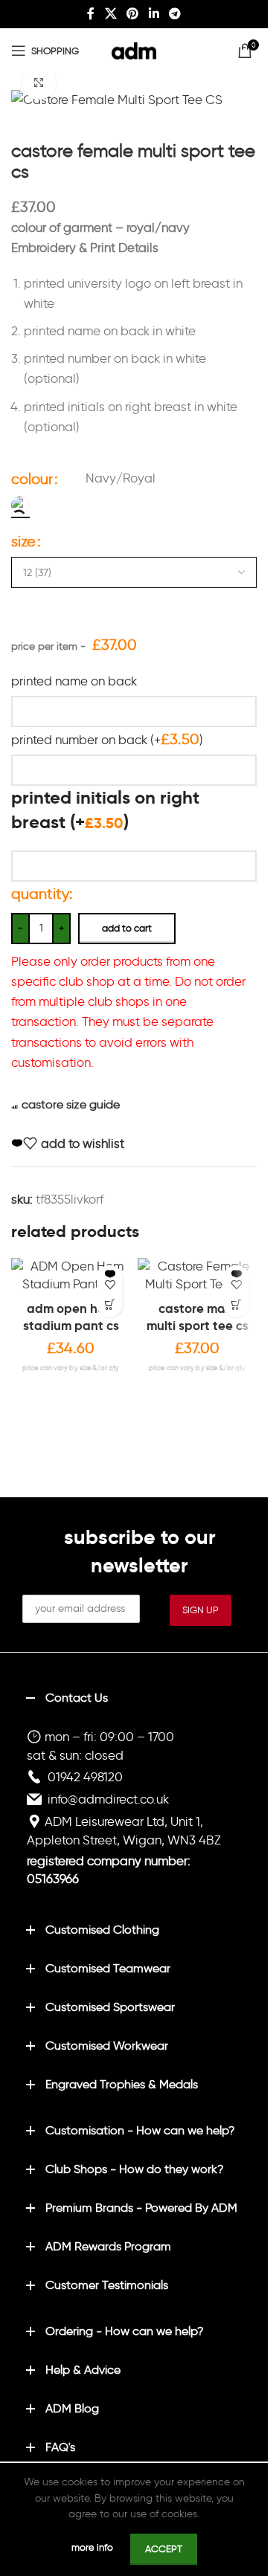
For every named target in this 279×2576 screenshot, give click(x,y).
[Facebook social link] (91, 14)
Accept (164, 2549)
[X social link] (110, 14)
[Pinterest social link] (133, 14)
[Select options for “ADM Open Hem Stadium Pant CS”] (110, 1304)
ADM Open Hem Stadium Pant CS (71, 1317)
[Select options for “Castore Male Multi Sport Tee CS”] (236, 1304)
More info (93, 2547)
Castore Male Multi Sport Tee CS (198, 1317)
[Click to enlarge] (39, 83)
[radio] (20, 505)
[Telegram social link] (174, 14)
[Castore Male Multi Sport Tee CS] (197, 1276)
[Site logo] (134, 48)
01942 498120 (85, 1777)
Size (23, 541)
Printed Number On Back (107, 739)
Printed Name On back (74, 681)
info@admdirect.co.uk (108, 1799)
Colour (32, 479)
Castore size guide (71, 1104)
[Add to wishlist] (110, 1278)
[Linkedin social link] (154, 14)
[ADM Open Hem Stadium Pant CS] (71, 1276)
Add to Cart (127, 928)
